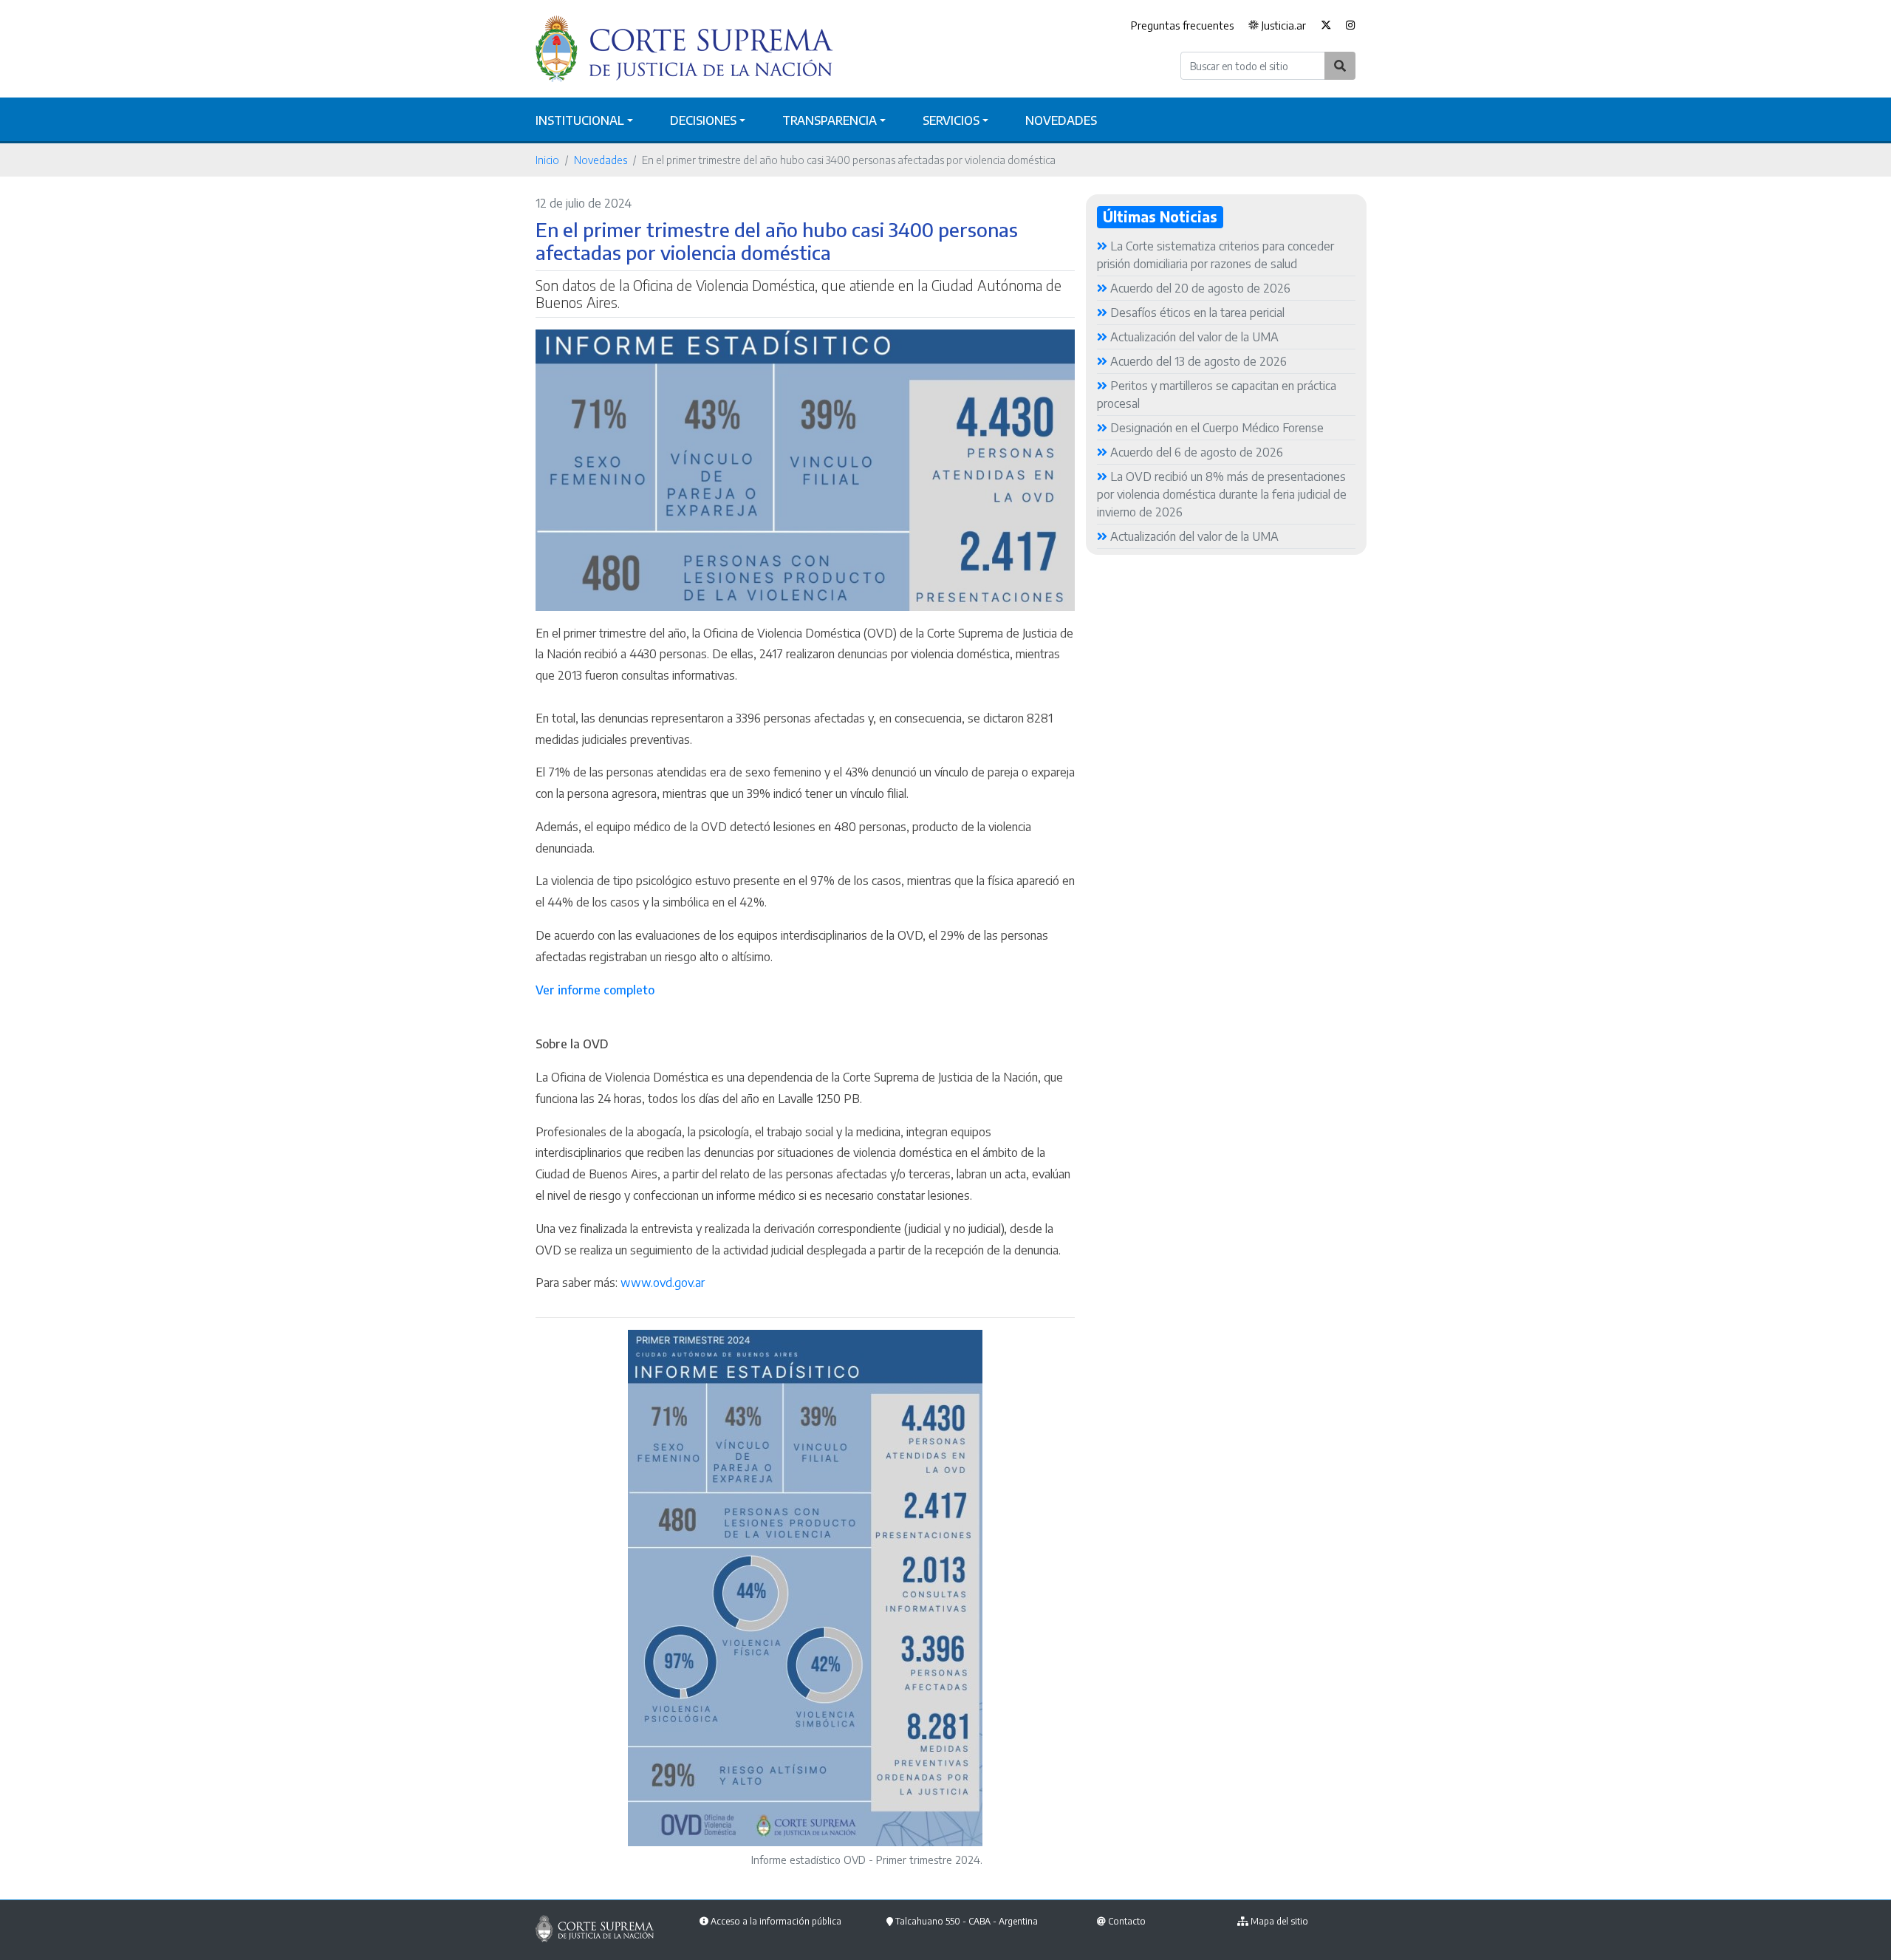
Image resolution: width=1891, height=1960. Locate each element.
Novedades (1061, 120)
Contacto (1127, 1921)
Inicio (547, 160)
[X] (1326, 26)
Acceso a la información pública (776, 1921)
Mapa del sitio (1279, 1921)
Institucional (580, 120)
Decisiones (703, 120)
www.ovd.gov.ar (663, 1283)
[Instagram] (1347, 26)
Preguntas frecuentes (1182, 25)
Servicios (951, 120)
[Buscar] (1340, 66)
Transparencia (830, 120)
